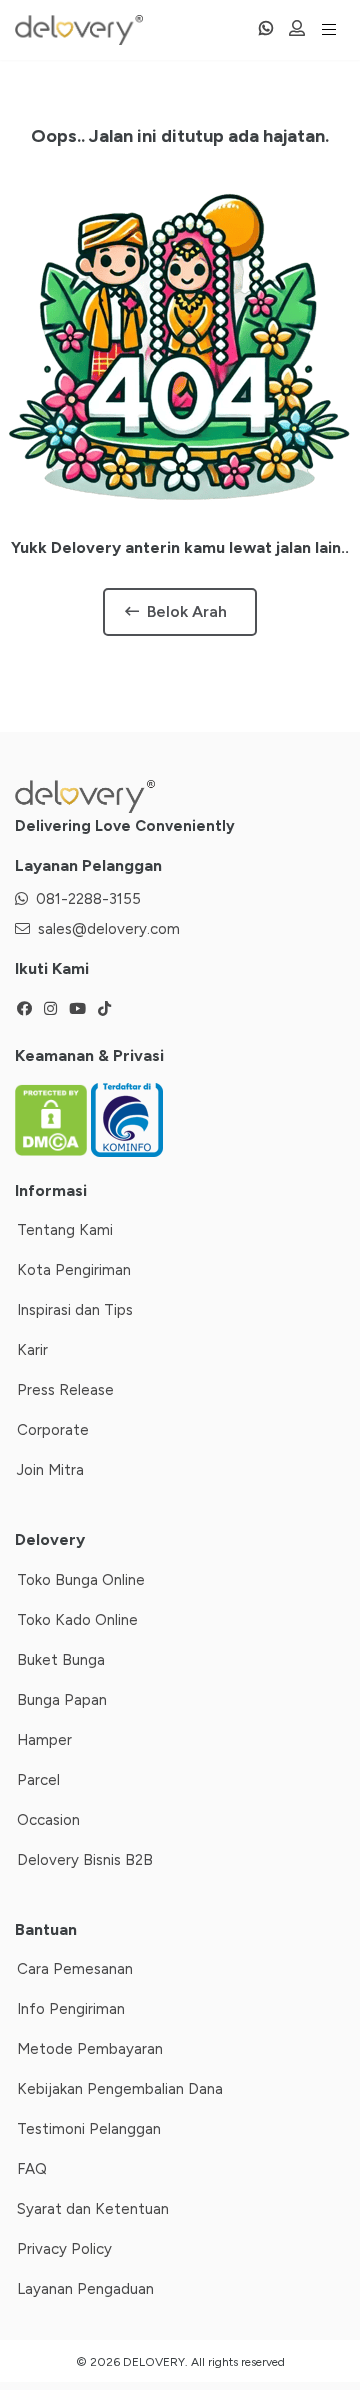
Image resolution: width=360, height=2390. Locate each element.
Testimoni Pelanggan (89, 2129)
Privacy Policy (64, 2249)
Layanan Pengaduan (85, 2289)
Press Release (65, 1390)
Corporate (53, 1430)
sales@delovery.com (109, 929)
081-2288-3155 (88, 899)
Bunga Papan (62, 1700)
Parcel (38, 1780)
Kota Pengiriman (74, 1270)
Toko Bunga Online (81, 1580)
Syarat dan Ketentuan (93, 2209)
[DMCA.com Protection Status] (53, 1119)
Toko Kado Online (77, 1620)
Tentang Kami (65, 1230)
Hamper (44, 1740)
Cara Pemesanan (75, 1969)
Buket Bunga (61, 1660)
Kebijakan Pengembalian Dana (120, 2089)
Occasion (48, 1820)
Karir (32, 1350)
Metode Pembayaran (90, 2049)
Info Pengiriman (71, 2009)
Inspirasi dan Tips (75, 1310)
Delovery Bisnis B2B (85, 1860)
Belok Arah (187, 611)
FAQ (32, 2169)
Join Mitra (50, 1470)
